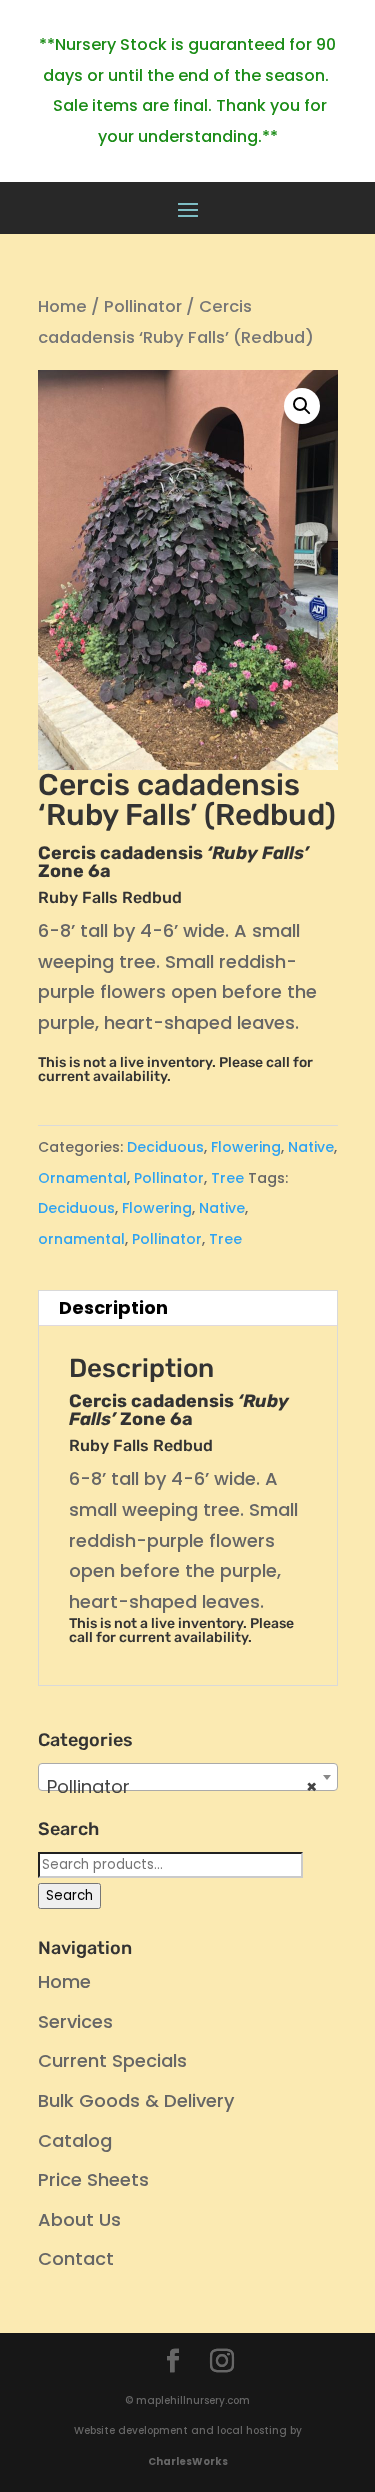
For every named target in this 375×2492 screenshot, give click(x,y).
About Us (79, 2219)
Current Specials (112, 2060)
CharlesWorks (188, 2461)
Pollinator (143, 306)
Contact (76, 2258)
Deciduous (165, 1147)
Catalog (75, 2140)
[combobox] (188, 1777)
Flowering (246, 1147)
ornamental (81, 1239)
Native (311, 1147)
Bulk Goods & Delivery (136, 2100)
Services (75, 2021)
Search (69, 1895)
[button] (302, 406)
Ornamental (82, 1178)
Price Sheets (93, 2179)
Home (62, 306)
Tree (227, 1178)
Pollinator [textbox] (182, 1786)
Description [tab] (113, 1307)
